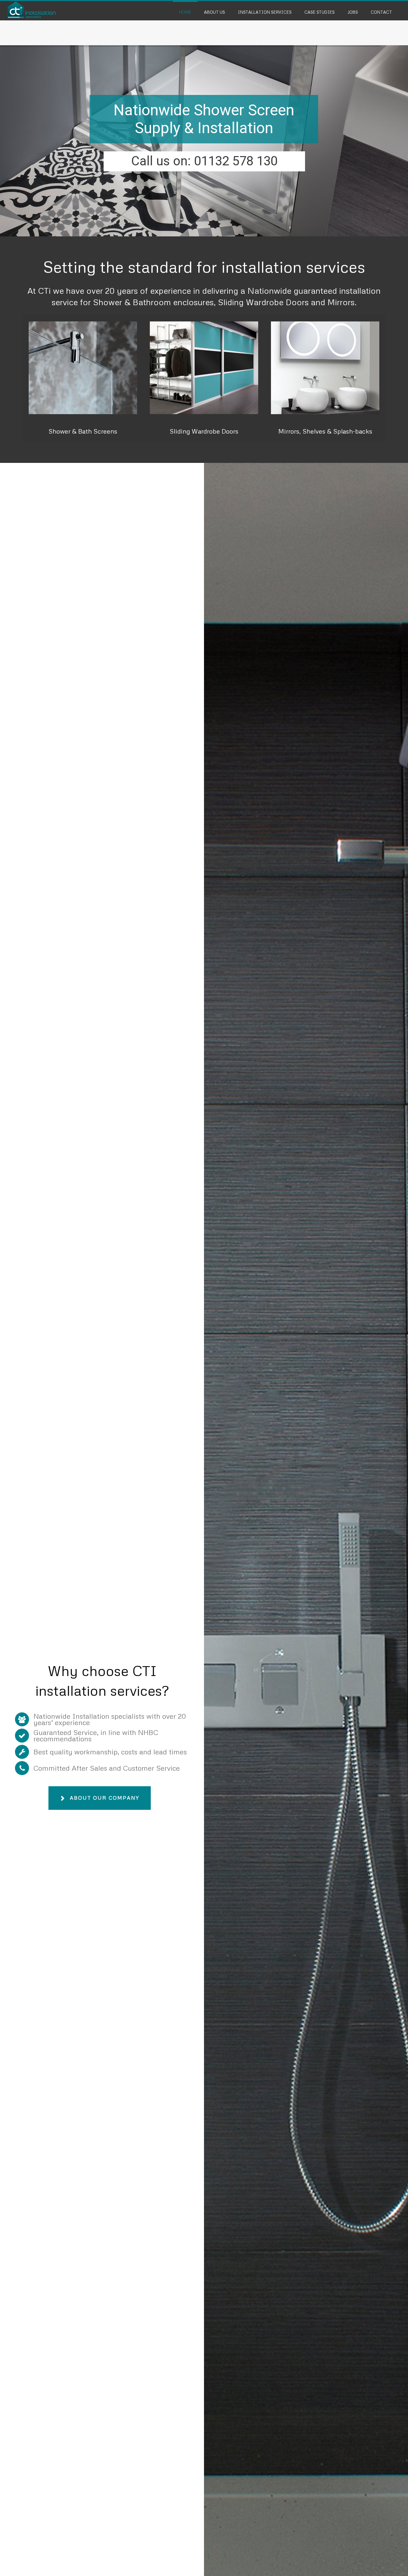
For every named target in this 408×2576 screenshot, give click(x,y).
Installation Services (265, 12)
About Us (215, 12)
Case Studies (320, 12)
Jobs (353, 12)
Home (185, 12)
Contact (381, 12)
